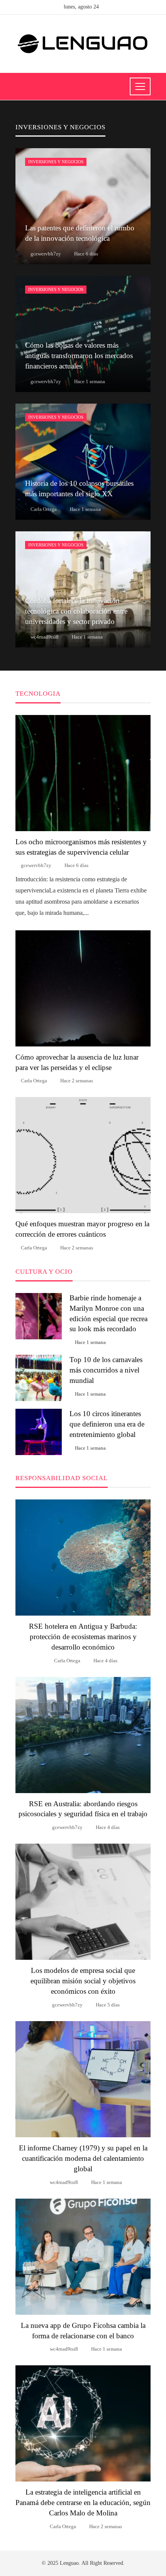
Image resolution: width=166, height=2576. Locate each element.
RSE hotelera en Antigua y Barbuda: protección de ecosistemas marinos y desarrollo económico (83, 1637)
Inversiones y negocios (56, 162)
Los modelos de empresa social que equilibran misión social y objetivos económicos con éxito (83, 1981)
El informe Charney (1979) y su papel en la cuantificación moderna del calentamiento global (83, 2158)
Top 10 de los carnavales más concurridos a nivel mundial (106, 1370)
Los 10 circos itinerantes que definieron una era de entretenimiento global (107, 1424)
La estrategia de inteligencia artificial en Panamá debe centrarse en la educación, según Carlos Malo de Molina (83, 2502)
